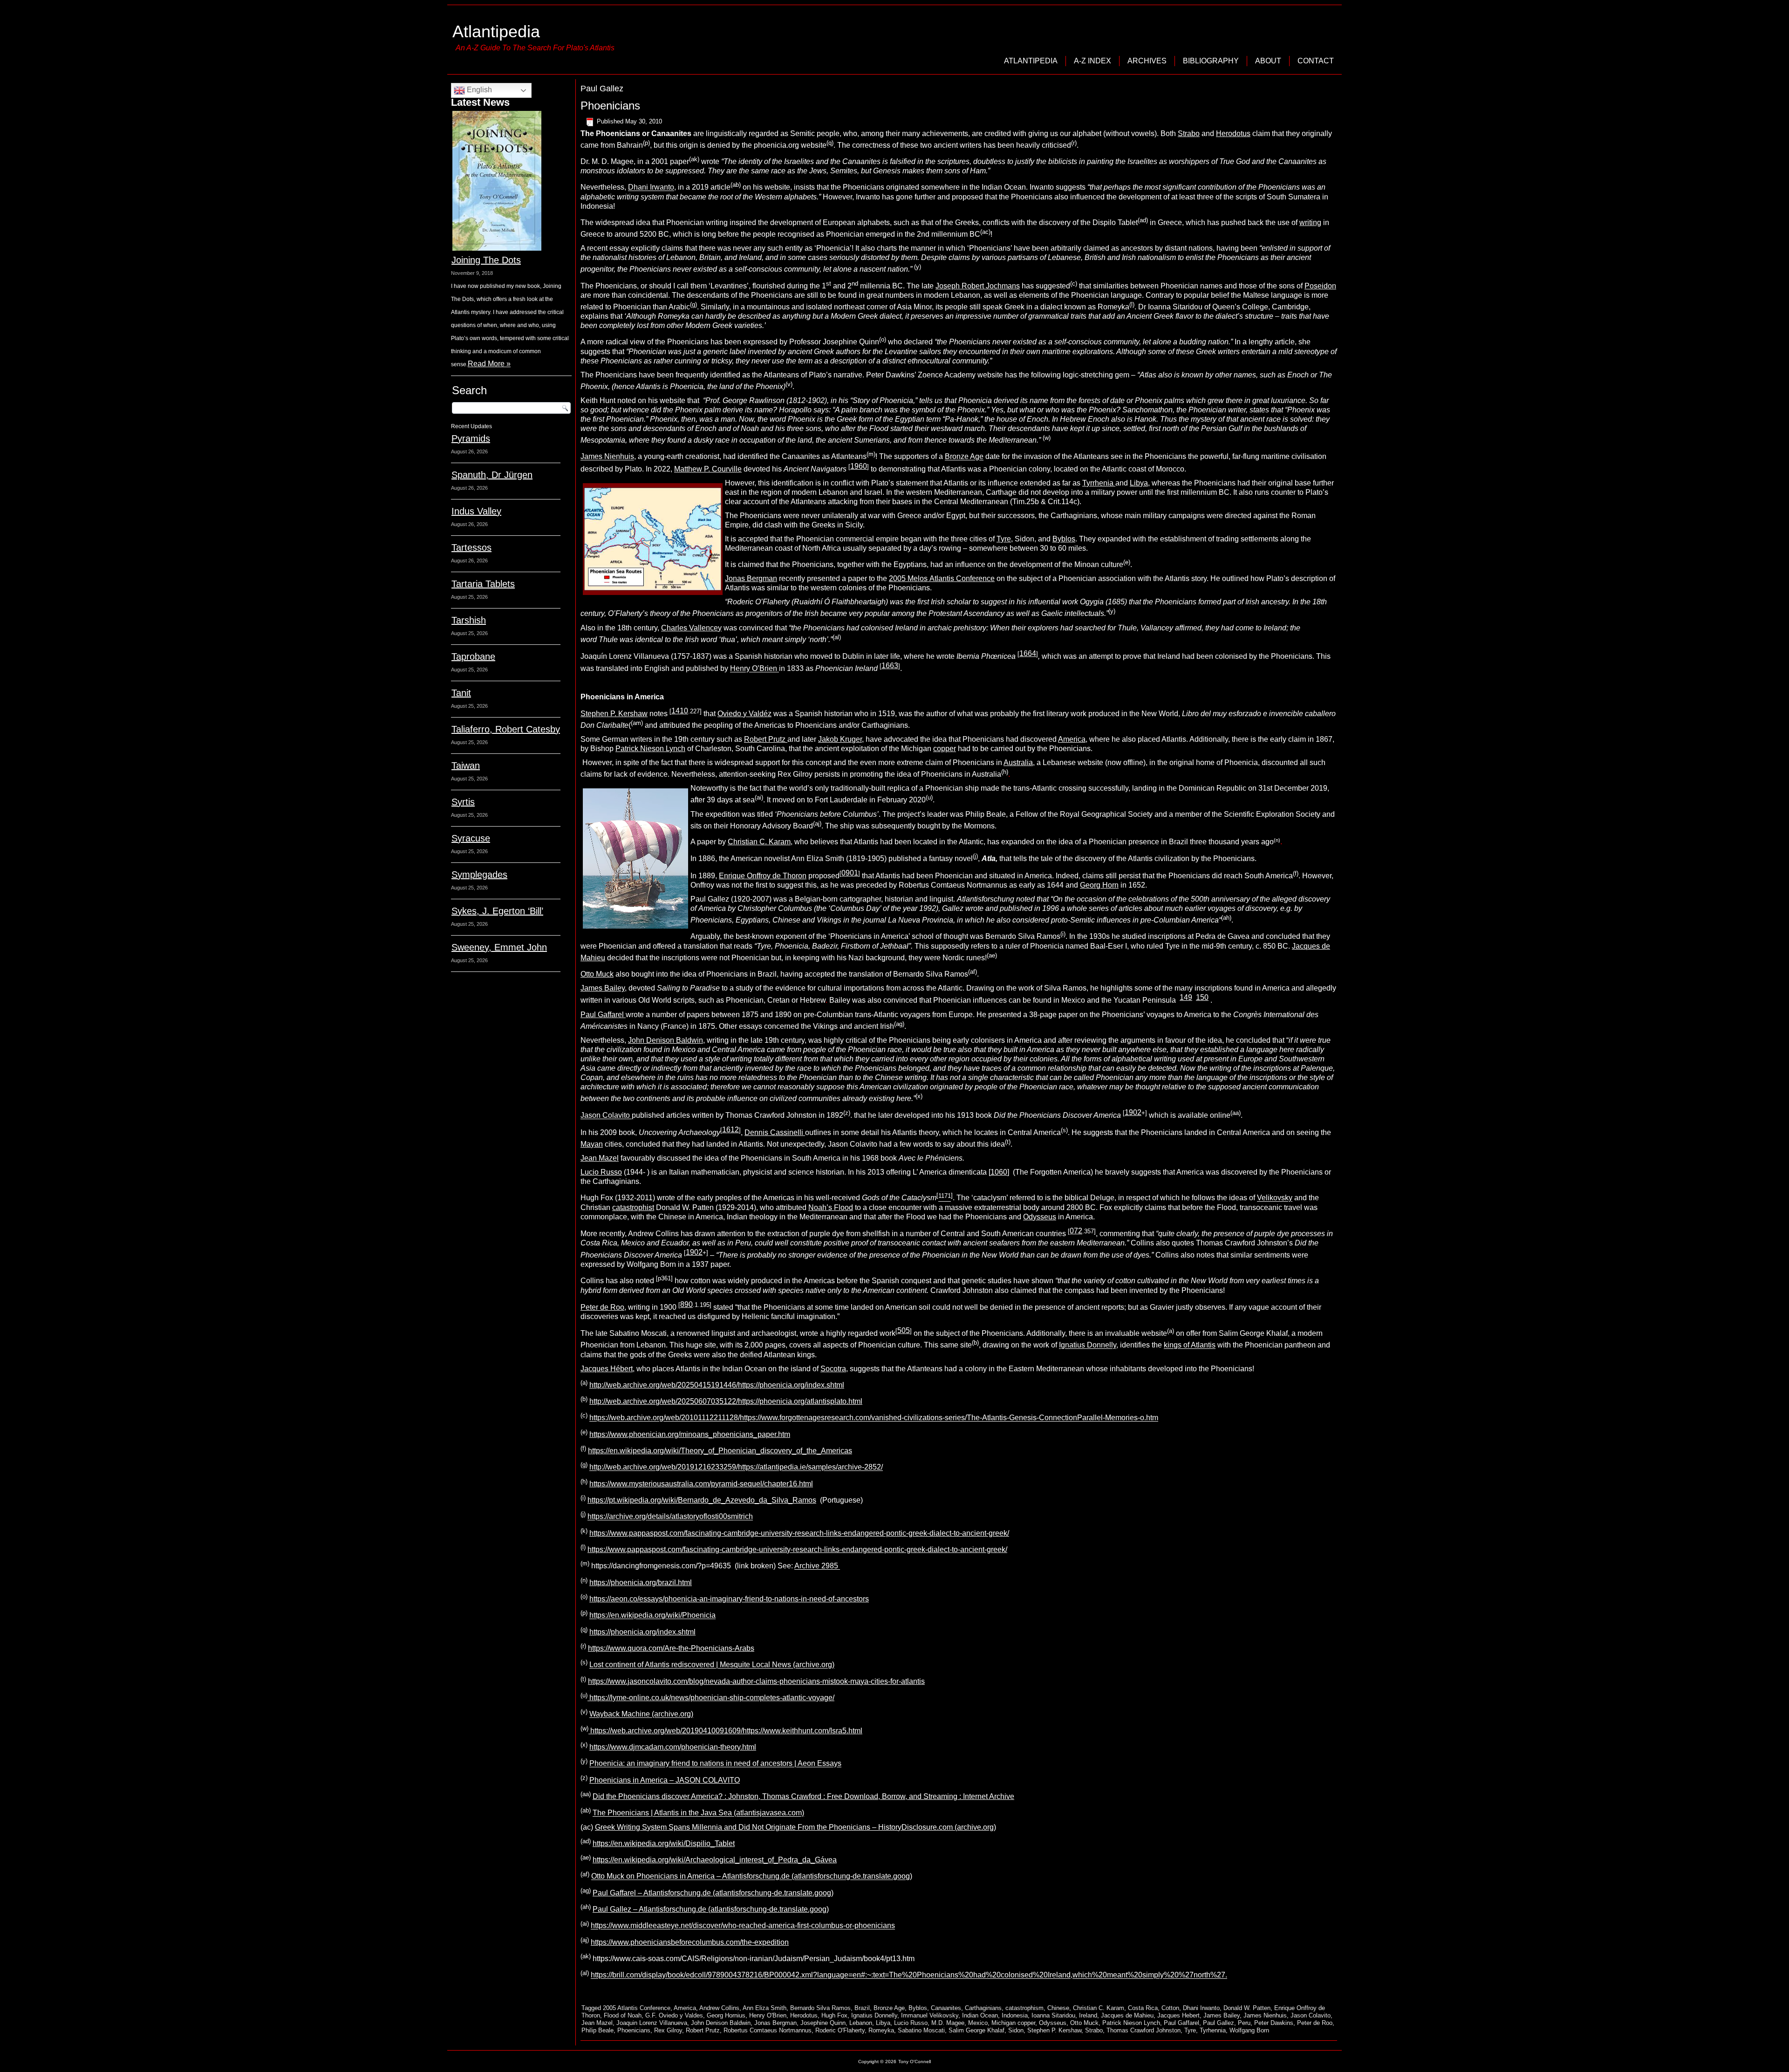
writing (1310, 222)
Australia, (1019, 762)
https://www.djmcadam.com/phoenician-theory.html (673, 1747)
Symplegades (479, 875)
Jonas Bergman (751, 578)
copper (945, 749)
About (1268, 61)
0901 (850, 873)
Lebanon (861, 2023)
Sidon (1016, 2030)
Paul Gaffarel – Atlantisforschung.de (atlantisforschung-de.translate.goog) (713, 1893)
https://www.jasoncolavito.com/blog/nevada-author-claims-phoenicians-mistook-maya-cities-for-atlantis (756, 1681)
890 (686, 1304)
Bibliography (1211, 61)
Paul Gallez (1219, 2023)
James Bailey (603, 988)
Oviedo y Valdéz (744, 714)
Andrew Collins (719, 2008)
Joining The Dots (486, 260)
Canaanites (946, 2008)
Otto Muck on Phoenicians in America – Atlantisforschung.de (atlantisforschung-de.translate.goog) (752, 1877)
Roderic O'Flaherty (840, 2030)
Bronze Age (964, 457)
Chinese (1058, 2008)
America (1072, 739)
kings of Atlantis (1190, 1345)
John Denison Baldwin (666, 1040)
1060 (999, 1172)
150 (1202, 997)
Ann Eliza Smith (765, 2008)
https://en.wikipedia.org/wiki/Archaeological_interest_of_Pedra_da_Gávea (715, 1860)
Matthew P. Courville (708, 469)
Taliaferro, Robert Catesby (506, 729)
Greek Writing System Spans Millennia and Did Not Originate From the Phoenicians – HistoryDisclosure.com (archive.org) (795, 1827)
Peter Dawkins (1274, 2023)
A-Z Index (1093, 61)
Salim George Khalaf (976, 2030)
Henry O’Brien (755, 669)
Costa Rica (1143, 2008)
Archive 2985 (817, 1566)
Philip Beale (597, 2030)
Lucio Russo (601, 1172)
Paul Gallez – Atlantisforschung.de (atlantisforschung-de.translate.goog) (711, 1909)
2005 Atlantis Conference (637, 2008)
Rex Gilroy (668, 2030)
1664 (1028, 653)
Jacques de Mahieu (1127, 2015)
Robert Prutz (766, 739)
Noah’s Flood (831, 1207)
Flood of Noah (623, 2015)
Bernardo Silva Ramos (820, 2008)
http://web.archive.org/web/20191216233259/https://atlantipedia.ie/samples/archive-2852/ (736, 1467)
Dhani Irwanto (651, 188)
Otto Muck (597, 974)
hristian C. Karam (762, 842)
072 (1076, 1231)
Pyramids (471, 438)
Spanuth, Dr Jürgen (492, 475)
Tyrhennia (1213, 2030)
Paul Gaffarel (603, 1015)
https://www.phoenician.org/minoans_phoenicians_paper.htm (690, 1434)
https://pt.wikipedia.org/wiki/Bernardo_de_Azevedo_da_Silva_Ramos (702, 1500)
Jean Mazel (600, 1158)
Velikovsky (1275, 1198)
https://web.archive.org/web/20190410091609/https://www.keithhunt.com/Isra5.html (725, 1731)
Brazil (862, 2008)
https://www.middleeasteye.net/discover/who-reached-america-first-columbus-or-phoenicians (743, 1926)
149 (1186, 997)
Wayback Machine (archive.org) (641, 1714)
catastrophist (633, 1207)
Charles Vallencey (691, 628)
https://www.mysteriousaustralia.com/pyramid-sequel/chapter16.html (701, 1484)
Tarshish (469, 620)
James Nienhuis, (608, 457)
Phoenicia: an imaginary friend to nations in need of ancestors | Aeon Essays (715, 1764)
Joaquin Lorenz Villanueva (652, 2023)
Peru (1244, 2023)
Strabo (1189, 133)
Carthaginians (983, 2008)
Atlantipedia (496, 31)
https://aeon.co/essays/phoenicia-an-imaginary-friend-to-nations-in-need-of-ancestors (729, 1599)
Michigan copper (1013, 2023)
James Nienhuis (1265, 2015)
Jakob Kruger (840, 739)
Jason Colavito (606, 1116)
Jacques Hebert (1178, 2015)
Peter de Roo (602, 1307)
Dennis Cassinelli (775, 1132)
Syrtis (463, 802)
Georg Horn (1099, 885)
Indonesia (1015, 2015)
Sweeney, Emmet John (499, 947)
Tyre (1004, 539)
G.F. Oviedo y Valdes (674, 2015)
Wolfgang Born (1249, 2030)
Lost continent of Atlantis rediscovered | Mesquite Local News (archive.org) (712, 1665)
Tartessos (471, 547)
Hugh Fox (834, 2015)
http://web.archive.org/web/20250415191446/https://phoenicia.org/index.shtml (717, 1385)
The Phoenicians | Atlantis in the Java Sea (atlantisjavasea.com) (698, 1813)
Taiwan (466, 766)
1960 (859, 466)
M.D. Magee (948, 2023)
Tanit (461, 693)
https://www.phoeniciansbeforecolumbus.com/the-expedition (690, 1942)
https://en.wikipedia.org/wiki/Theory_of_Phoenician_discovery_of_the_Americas (720, 1451)
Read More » (489, 364)
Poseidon (1320, 286)
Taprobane (473, 656)
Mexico (978, 2023)
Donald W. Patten (1247, 2008)
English (478, 90)
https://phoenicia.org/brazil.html (641, 1583)
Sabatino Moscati (921, 2030)
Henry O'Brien (768, 2015)
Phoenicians (610, 106)
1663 (890, 666)
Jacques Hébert (607, 1369)
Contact (1316, 61)
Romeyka (881, 2030)
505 (904, 1330)
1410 (680, 711)
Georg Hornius (726, 2015)
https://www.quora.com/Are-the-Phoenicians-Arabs (671, 1648)
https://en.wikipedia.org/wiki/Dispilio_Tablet (664, 1843)
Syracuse (471, 838)
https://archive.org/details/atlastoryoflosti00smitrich (670, 1517)
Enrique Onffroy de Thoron (763, 876)
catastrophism (1024, 2008)
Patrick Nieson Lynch (650, 749)
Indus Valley (476, 511)
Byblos (1064, 539)
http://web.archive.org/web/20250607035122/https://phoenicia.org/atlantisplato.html (726, 1401)
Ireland (1088, 2015)
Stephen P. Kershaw (614, 714)
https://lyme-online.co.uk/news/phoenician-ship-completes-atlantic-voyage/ (711, 1698)
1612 (731, 1130)
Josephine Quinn (823, 2023)
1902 (1133, 1112)
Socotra (833, 1369)
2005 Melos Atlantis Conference (942, 578)
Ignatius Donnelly (1088, 1345)
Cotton (1170, 2008)
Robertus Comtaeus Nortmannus (768, 2030)
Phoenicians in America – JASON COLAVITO (665, 1780)
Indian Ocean (980, 2015)
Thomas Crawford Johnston (1144, 2030)
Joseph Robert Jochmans (978, 286)
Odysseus (1040, 1217)
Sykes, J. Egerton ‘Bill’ (497, 911)
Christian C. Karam (1099, 2008)
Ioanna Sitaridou (1053, 2015)
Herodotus (1233, 133)
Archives (1147, 61)
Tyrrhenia (1099, 483)
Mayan (592, 1144)
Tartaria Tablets (483, 584)
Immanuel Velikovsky (930, 2015)
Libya (1139, 483)
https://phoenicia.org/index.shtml (642, 1632)
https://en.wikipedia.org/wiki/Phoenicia (652, 1616)
